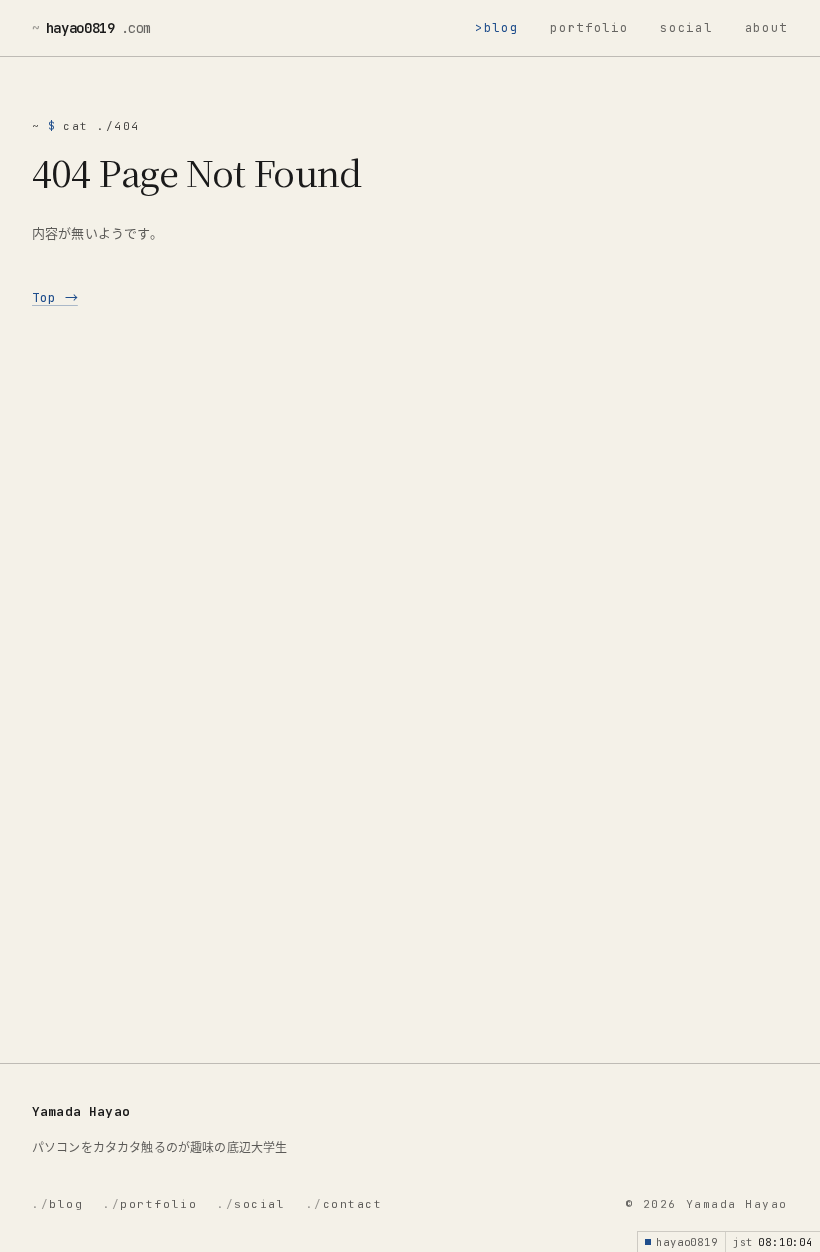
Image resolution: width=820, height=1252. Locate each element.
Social (686, 28)
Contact (344, 1204)
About (766, 28)
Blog (501, 28)
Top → (55, 297)
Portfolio (589, 28)
